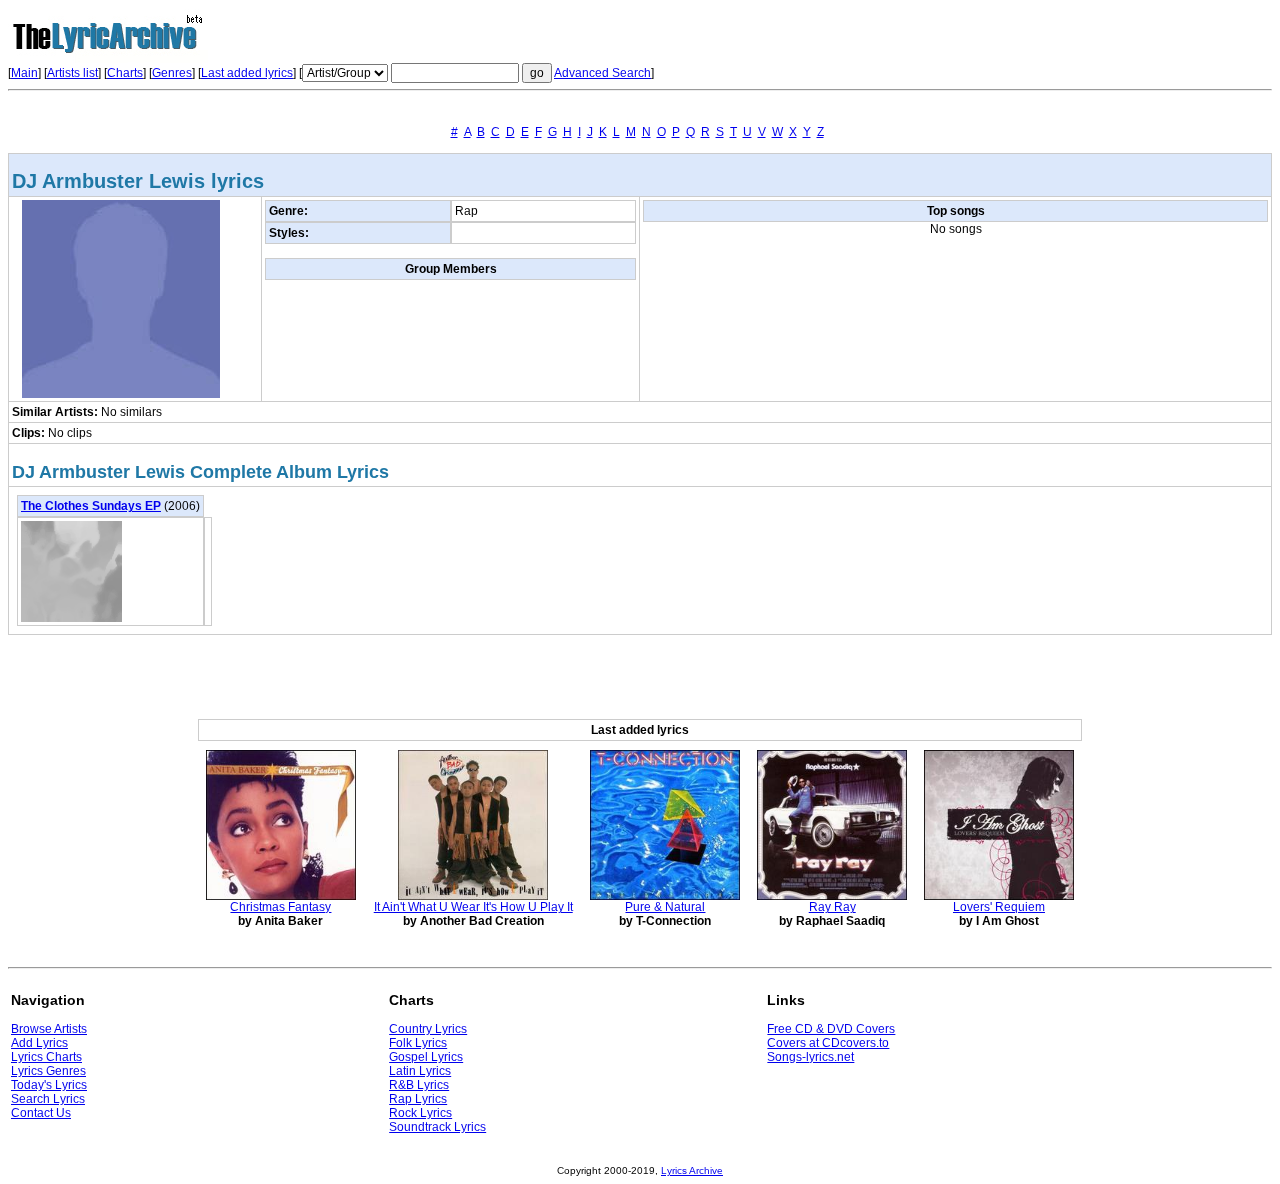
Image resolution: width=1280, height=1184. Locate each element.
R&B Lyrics (419, 1085)
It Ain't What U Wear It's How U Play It (473, 907)
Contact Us (41, 1113)
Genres (172, 73)
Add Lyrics (39, 1043)
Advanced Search (602, 73)
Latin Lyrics (420, 1071)
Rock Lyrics (420, 1113)
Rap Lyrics (418, 1099)
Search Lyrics (48, 1099)
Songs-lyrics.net (810, 1057)
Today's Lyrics (49, 1085)
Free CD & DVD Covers (831, 1029)
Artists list (72, 73)
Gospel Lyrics (426, 1057)
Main (24, 73)
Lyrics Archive (692, 1170)
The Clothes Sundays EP (91, 506)
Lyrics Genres (48, 1071)
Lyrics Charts (46, 1057)
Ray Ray (832, 907)
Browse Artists (49, 1029)
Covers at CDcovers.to (828, 1043)
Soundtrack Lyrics (437, 1127)
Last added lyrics (247, 73)
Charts (125, 73)
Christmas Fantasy (280, 907)
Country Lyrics (428, 1029)
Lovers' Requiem (999, 907)
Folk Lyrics (418, 1043)
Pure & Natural (665, 907)
